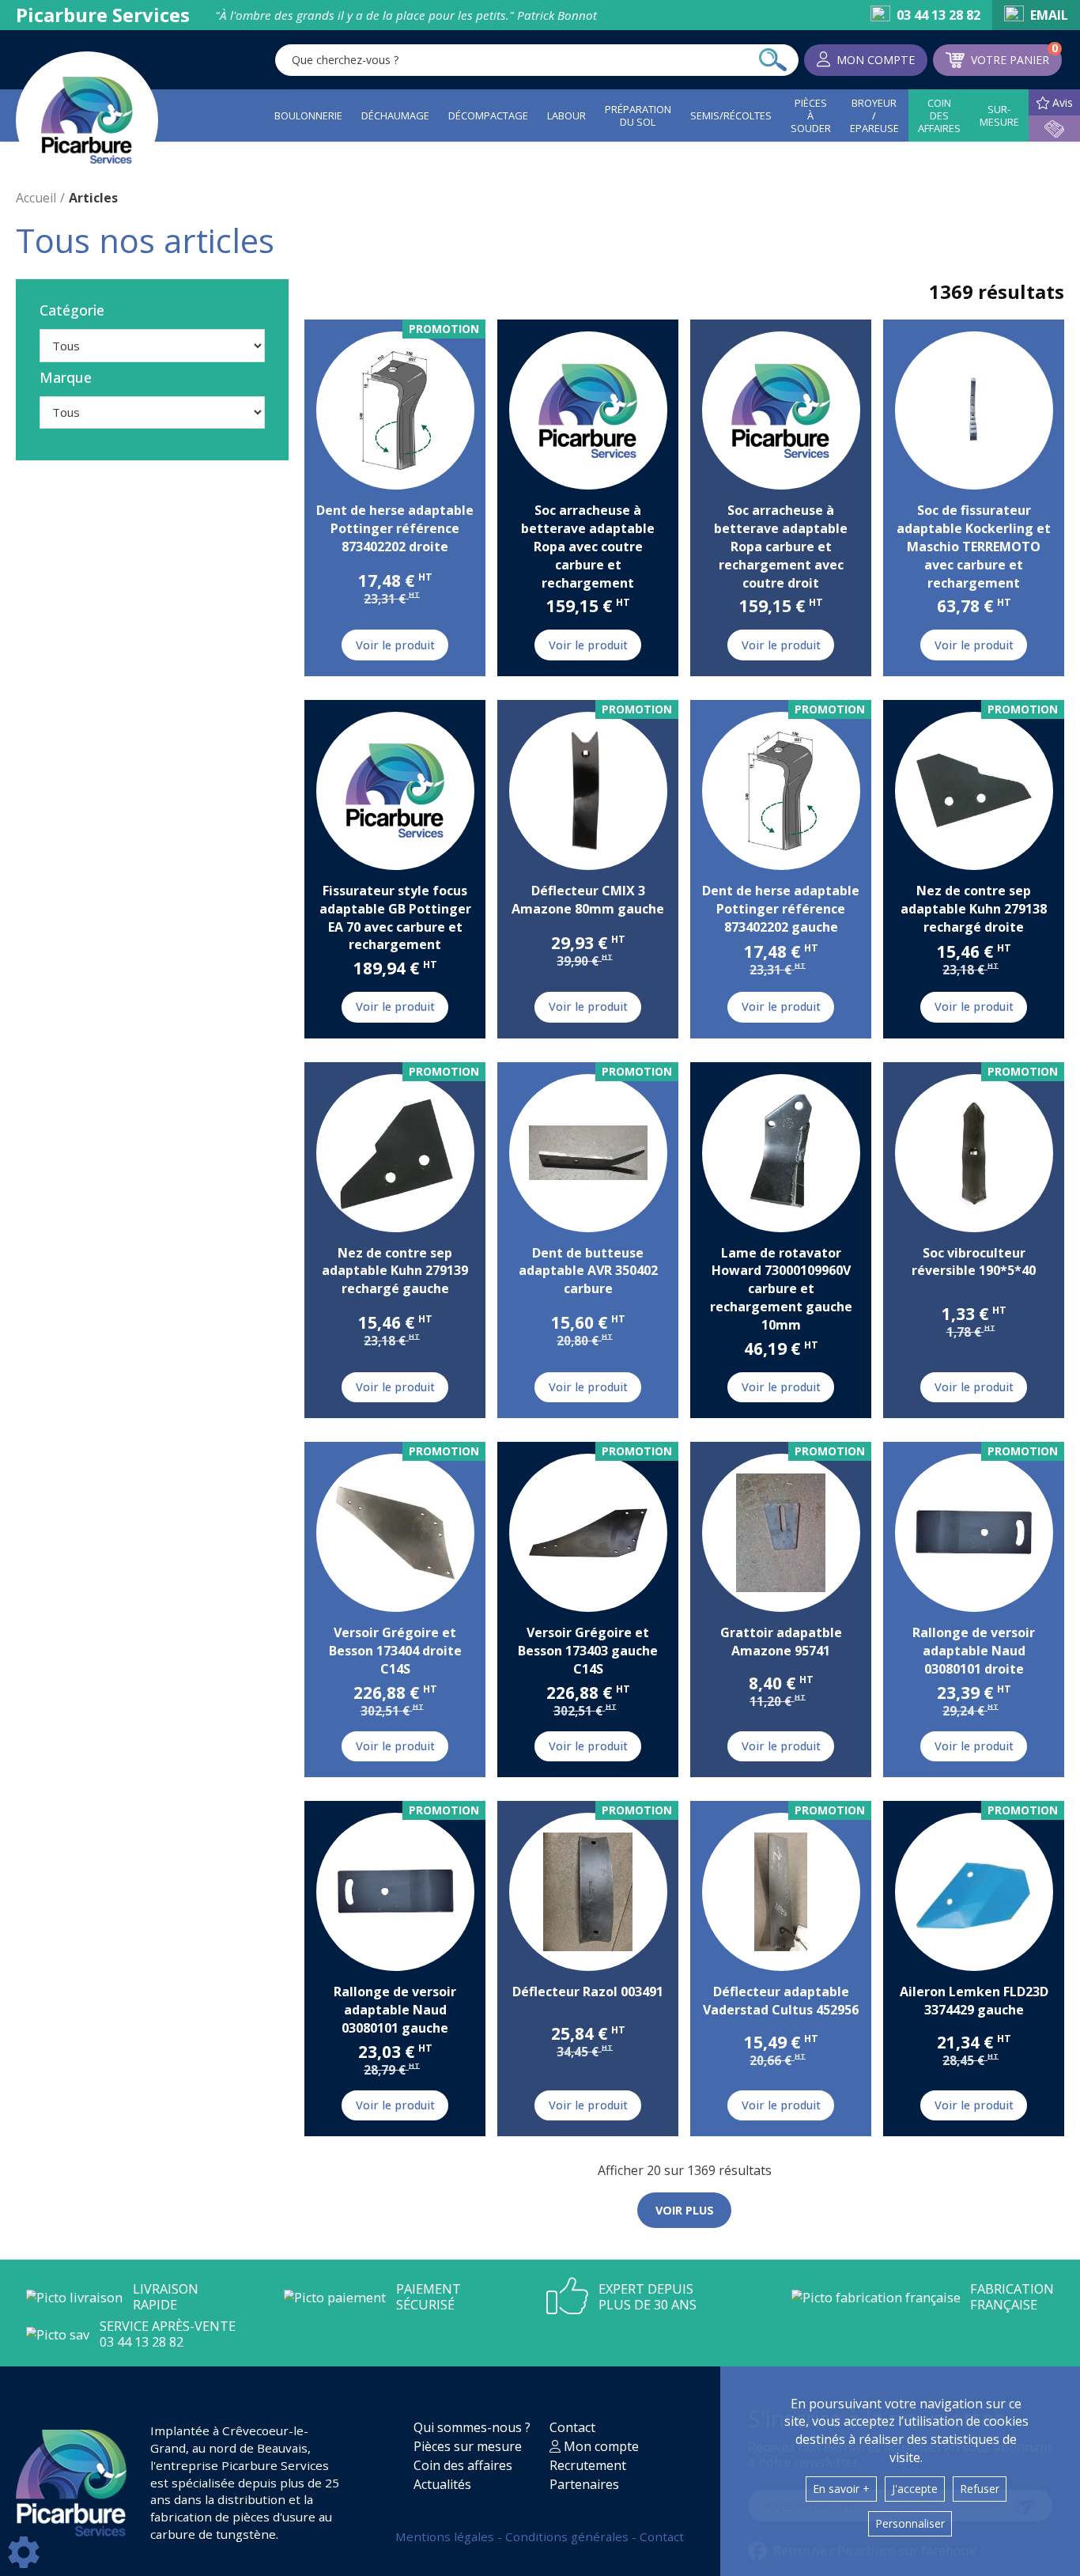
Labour (566, 115)
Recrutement (588, 2465)
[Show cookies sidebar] (24, 2552)
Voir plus (685, 2210)
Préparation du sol (638, 115)
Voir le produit (395, 645)
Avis (1063, 102)
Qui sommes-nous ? (472, 2427)
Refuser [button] (980, 2489)
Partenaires (584, 2484)
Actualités (442, 2484)
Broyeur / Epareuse (874, 115)
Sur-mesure (999, 115)
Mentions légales (446, 2536)
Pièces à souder (811, 115)
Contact (572, 2427)
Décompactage (488, 115)
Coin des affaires (939, 115)
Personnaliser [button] (910, 2523)
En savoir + (841, 2489)
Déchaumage (395, 115)
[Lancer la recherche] (773, 60)
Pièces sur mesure (468, 2446)
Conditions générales (568, 2536)
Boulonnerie (308, 115)
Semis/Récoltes (731, 115)
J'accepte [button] (915, 2489)
